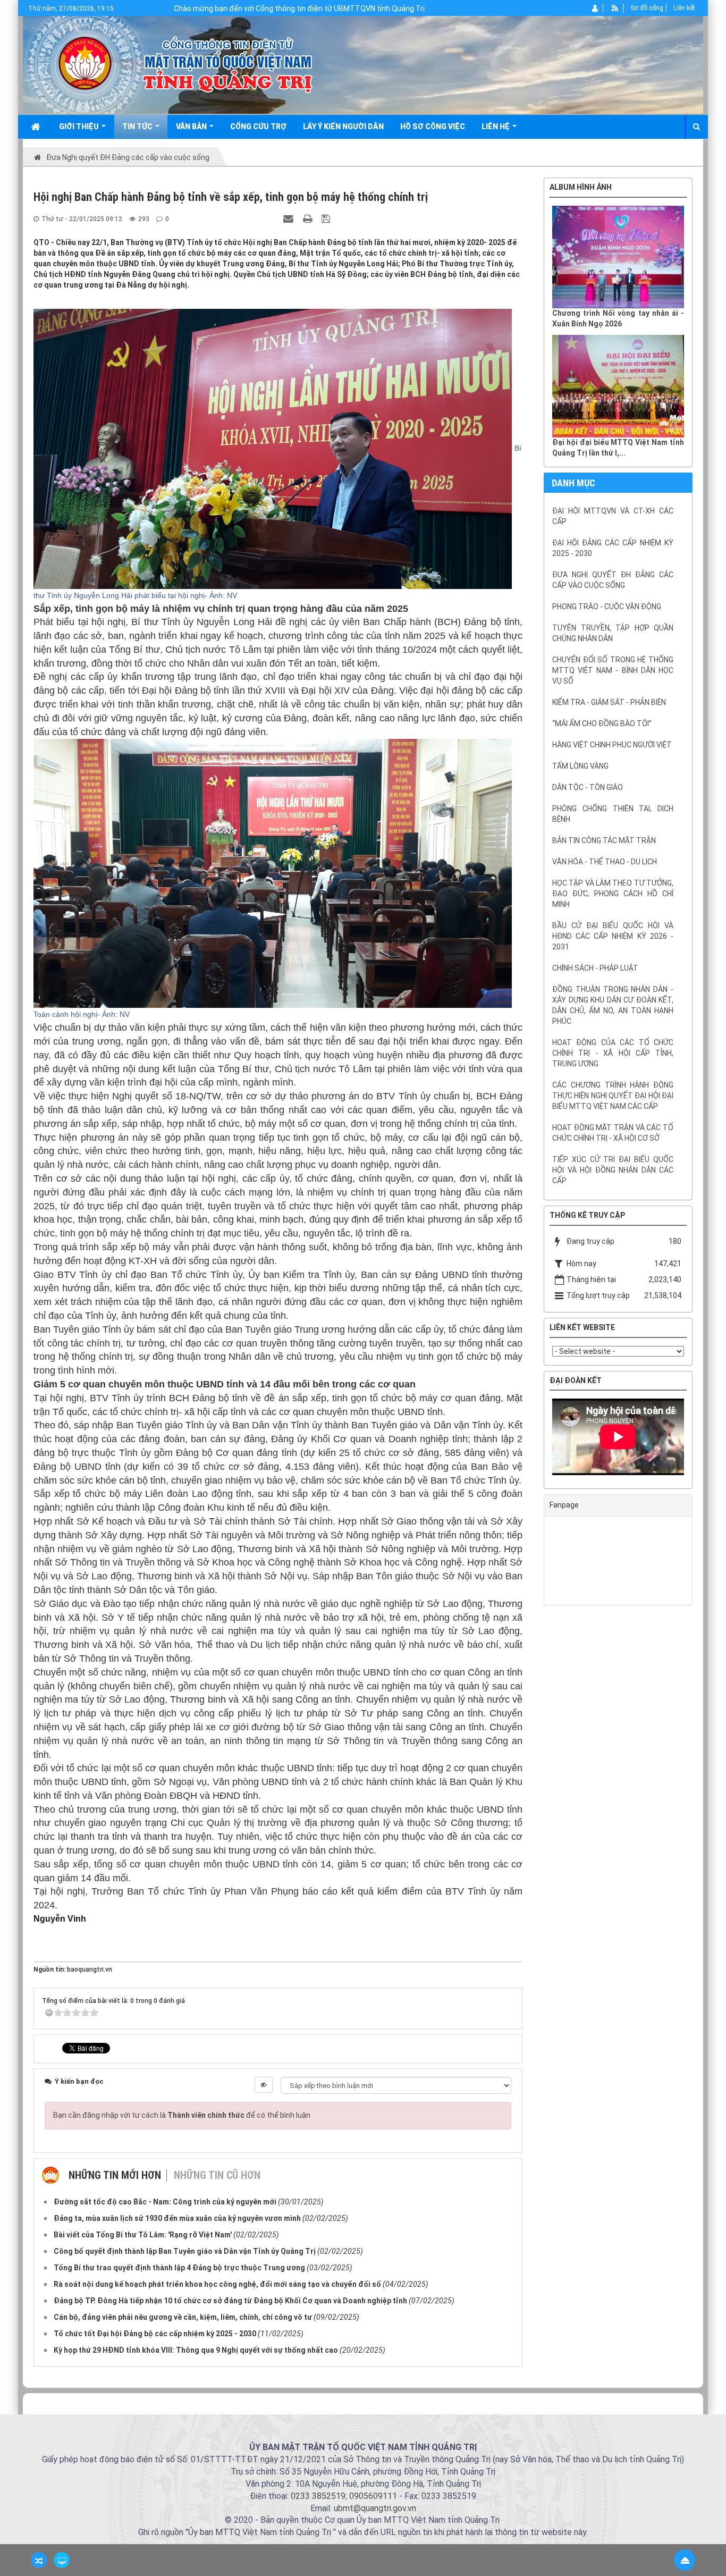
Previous (536, 1439)
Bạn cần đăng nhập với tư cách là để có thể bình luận (182, 2115)
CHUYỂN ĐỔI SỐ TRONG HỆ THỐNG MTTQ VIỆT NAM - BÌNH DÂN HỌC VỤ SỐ (613, 670)
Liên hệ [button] (496, 127)
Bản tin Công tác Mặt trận (604, 840)
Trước (517, 894)
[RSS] (615, 8)
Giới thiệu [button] (80, 127)
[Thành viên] (596, 8)
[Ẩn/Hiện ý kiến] (264, 2085)
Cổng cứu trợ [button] (258, 127)
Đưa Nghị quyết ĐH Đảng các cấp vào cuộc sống (613, 580)
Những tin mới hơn (115, 2175)
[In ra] (309, 218)
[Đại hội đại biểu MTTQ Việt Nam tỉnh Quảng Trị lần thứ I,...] (618, 386)
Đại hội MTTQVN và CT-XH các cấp (613, 516)
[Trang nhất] (37, 127)
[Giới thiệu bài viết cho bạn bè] (290, 218)
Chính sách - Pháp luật (595, 968)
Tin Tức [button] (138, 127)
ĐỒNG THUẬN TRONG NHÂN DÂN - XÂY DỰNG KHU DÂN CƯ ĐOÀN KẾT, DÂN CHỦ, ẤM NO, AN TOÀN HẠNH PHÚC (613, 1005)
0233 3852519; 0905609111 (344, 2496)
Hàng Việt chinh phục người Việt (612, 745)
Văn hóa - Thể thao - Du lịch (605, 862)
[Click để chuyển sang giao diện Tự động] (39, 2560)
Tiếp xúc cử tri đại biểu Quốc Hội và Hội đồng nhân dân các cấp (613, 1170)
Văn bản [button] (192, 127)
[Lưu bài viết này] (327, 218)
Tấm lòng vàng (580, 766)
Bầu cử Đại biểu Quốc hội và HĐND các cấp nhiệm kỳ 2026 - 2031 (613, 936)
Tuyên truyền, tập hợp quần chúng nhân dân (613, 633)
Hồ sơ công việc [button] (433, 127)
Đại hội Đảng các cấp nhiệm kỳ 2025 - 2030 (613, 548)
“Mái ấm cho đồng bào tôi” (602, 723)
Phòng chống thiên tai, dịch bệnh (613, 814)
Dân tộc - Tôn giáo (588, 787)
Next (700, 1439)
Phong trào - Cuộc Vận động (607, 607)
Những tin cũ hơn (217, 2175)
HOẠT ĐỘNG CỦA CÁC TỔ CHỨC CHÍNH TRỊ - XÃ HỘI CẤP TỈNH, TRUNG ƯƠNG (613, 1053)
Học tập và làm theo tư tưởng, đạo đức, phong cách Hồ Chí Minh (613, 894)
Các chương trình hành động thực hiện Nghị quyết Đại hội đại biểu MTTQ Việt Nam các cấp (613, 1096)
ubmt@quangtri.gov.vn (375, 2508)
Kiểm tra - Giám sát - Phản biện (609, 702)
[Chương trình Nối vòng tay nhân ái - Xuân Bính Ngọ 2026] (618, 257)
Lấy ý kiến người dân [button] (343, 127)
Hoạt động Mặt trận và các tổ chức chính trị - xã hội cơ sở (613, 1133)
